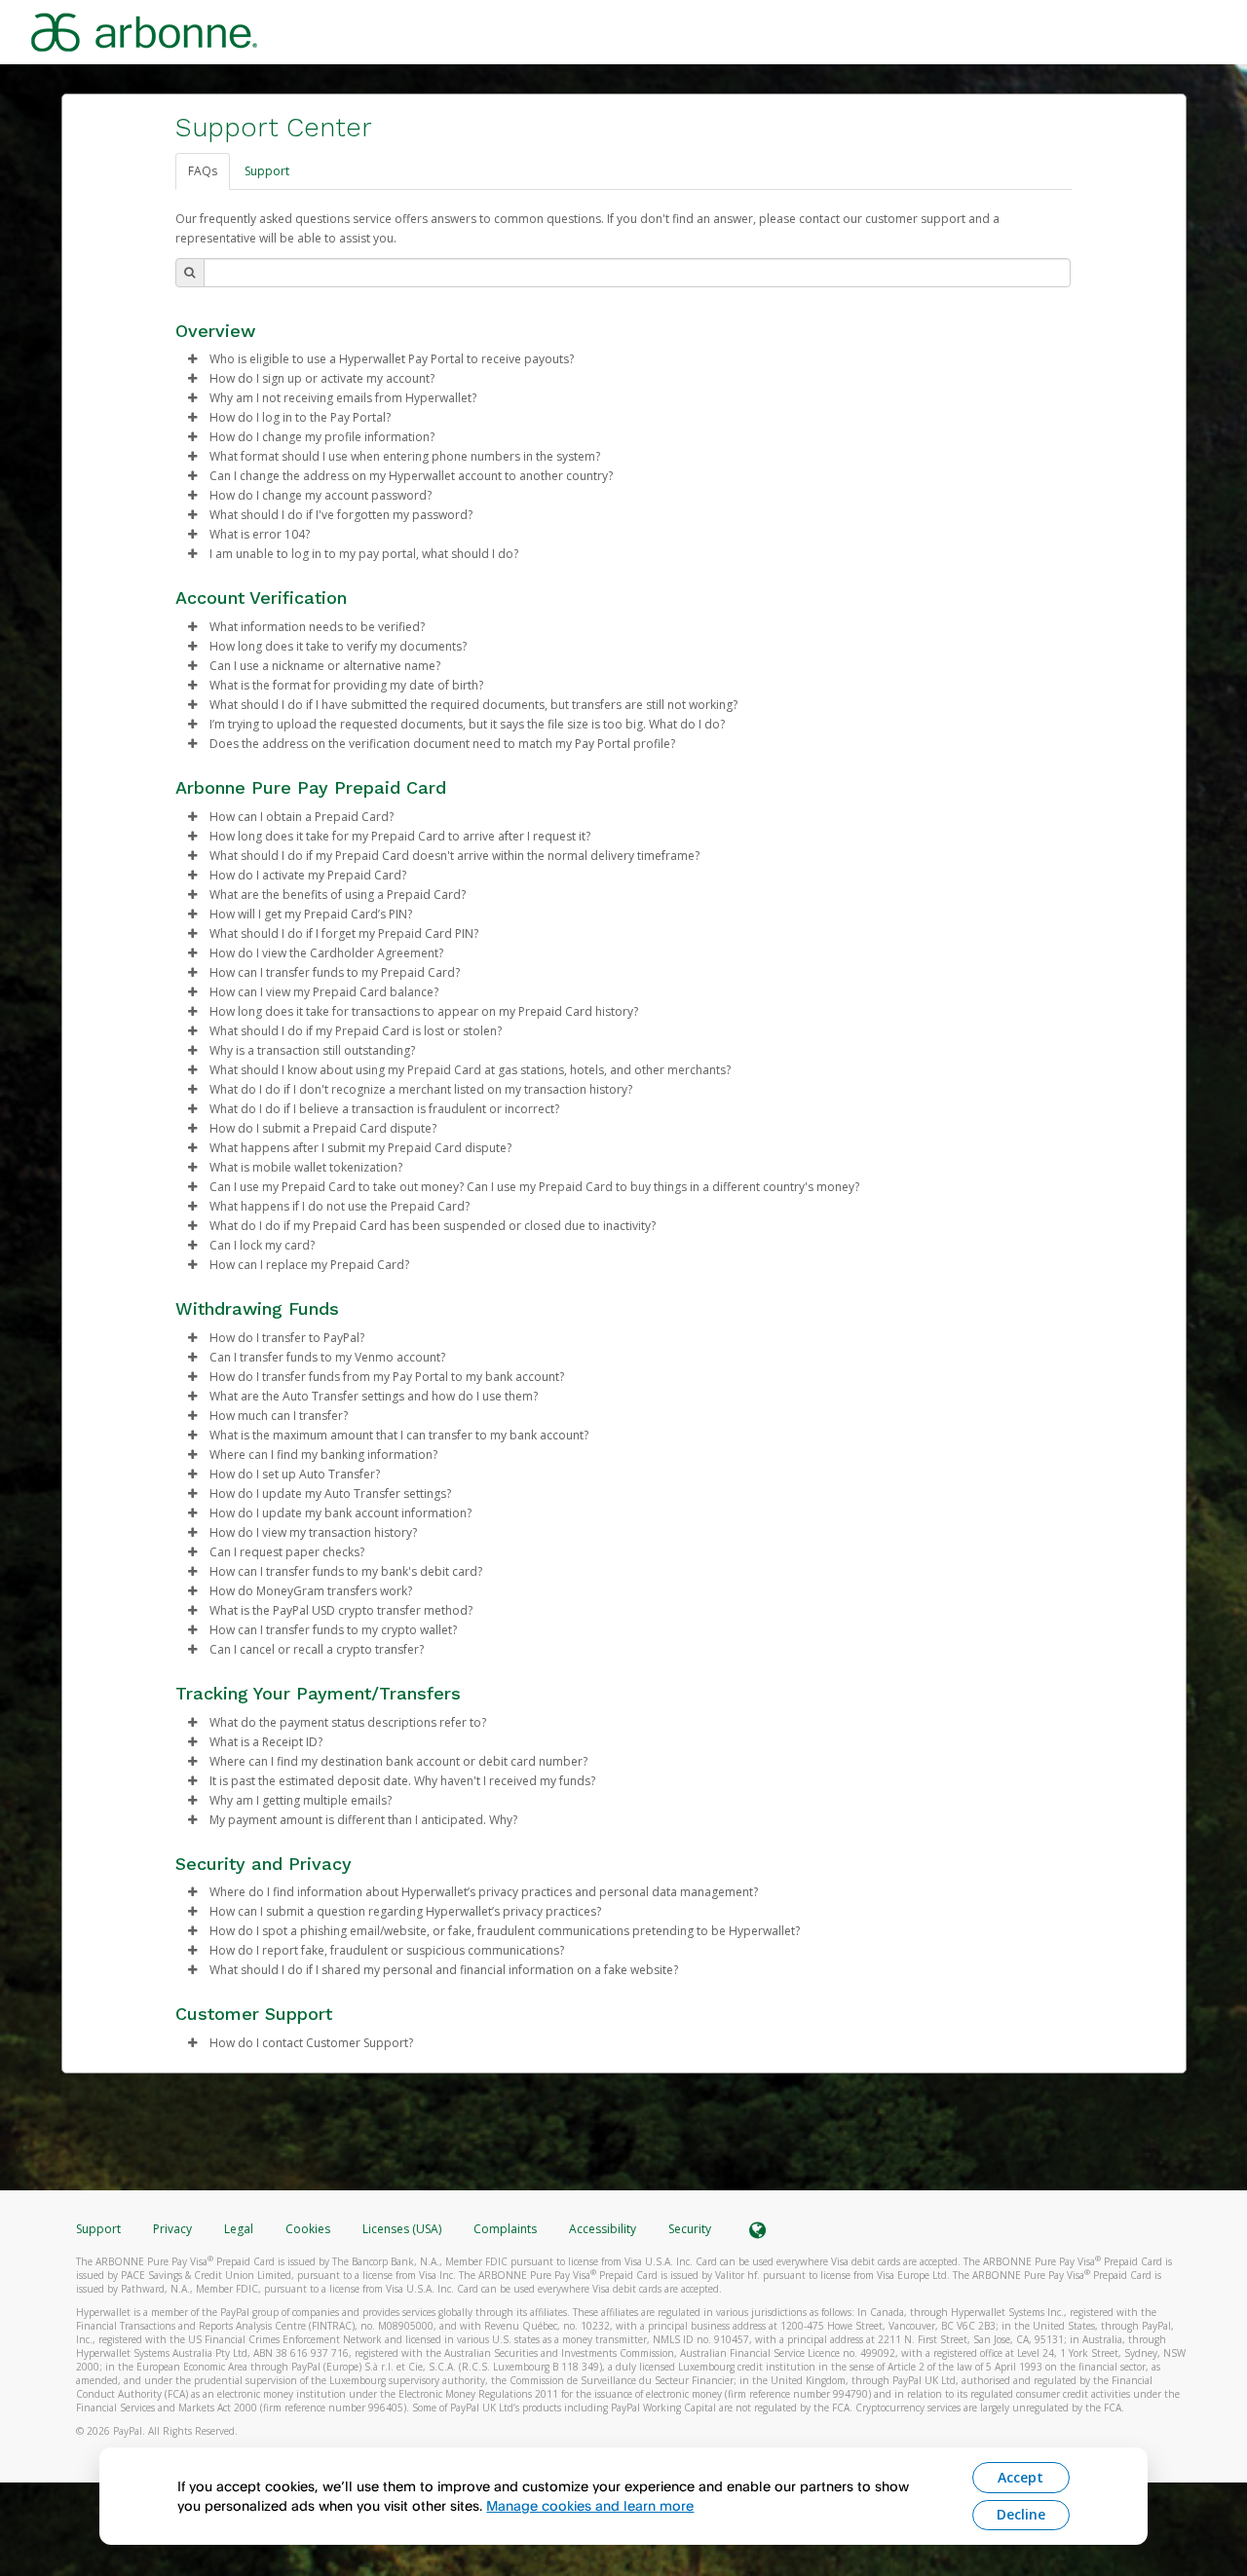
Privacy (172, 2229)
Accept (1020, 2477)
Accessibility (603, 2229)
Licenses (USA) (403, 2229)
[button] (193, 359)
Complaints (507, 2229)
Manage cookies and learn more (590, 2505)
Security (690, 2229)
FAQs (203, 171)
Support (267, 171)
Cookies (308, 2229)
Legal (239, 2229)
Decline (1021, 2514)
